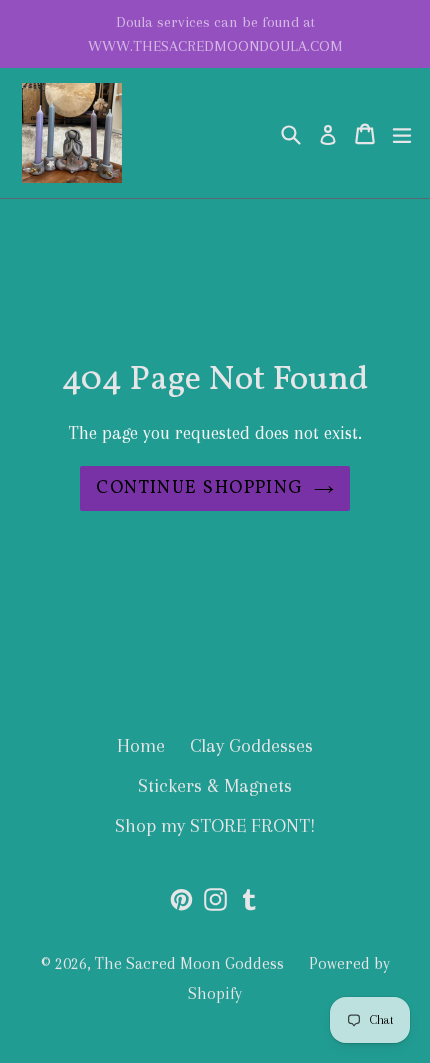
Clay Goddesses (251, 746)
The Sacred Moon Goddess (189, 963)
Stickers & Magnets (215, 786)
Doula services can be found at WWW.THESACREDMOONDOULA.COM (215, 34)
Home (141, 746)
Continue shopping (199, 488)
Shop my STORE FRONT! (215, 826)
